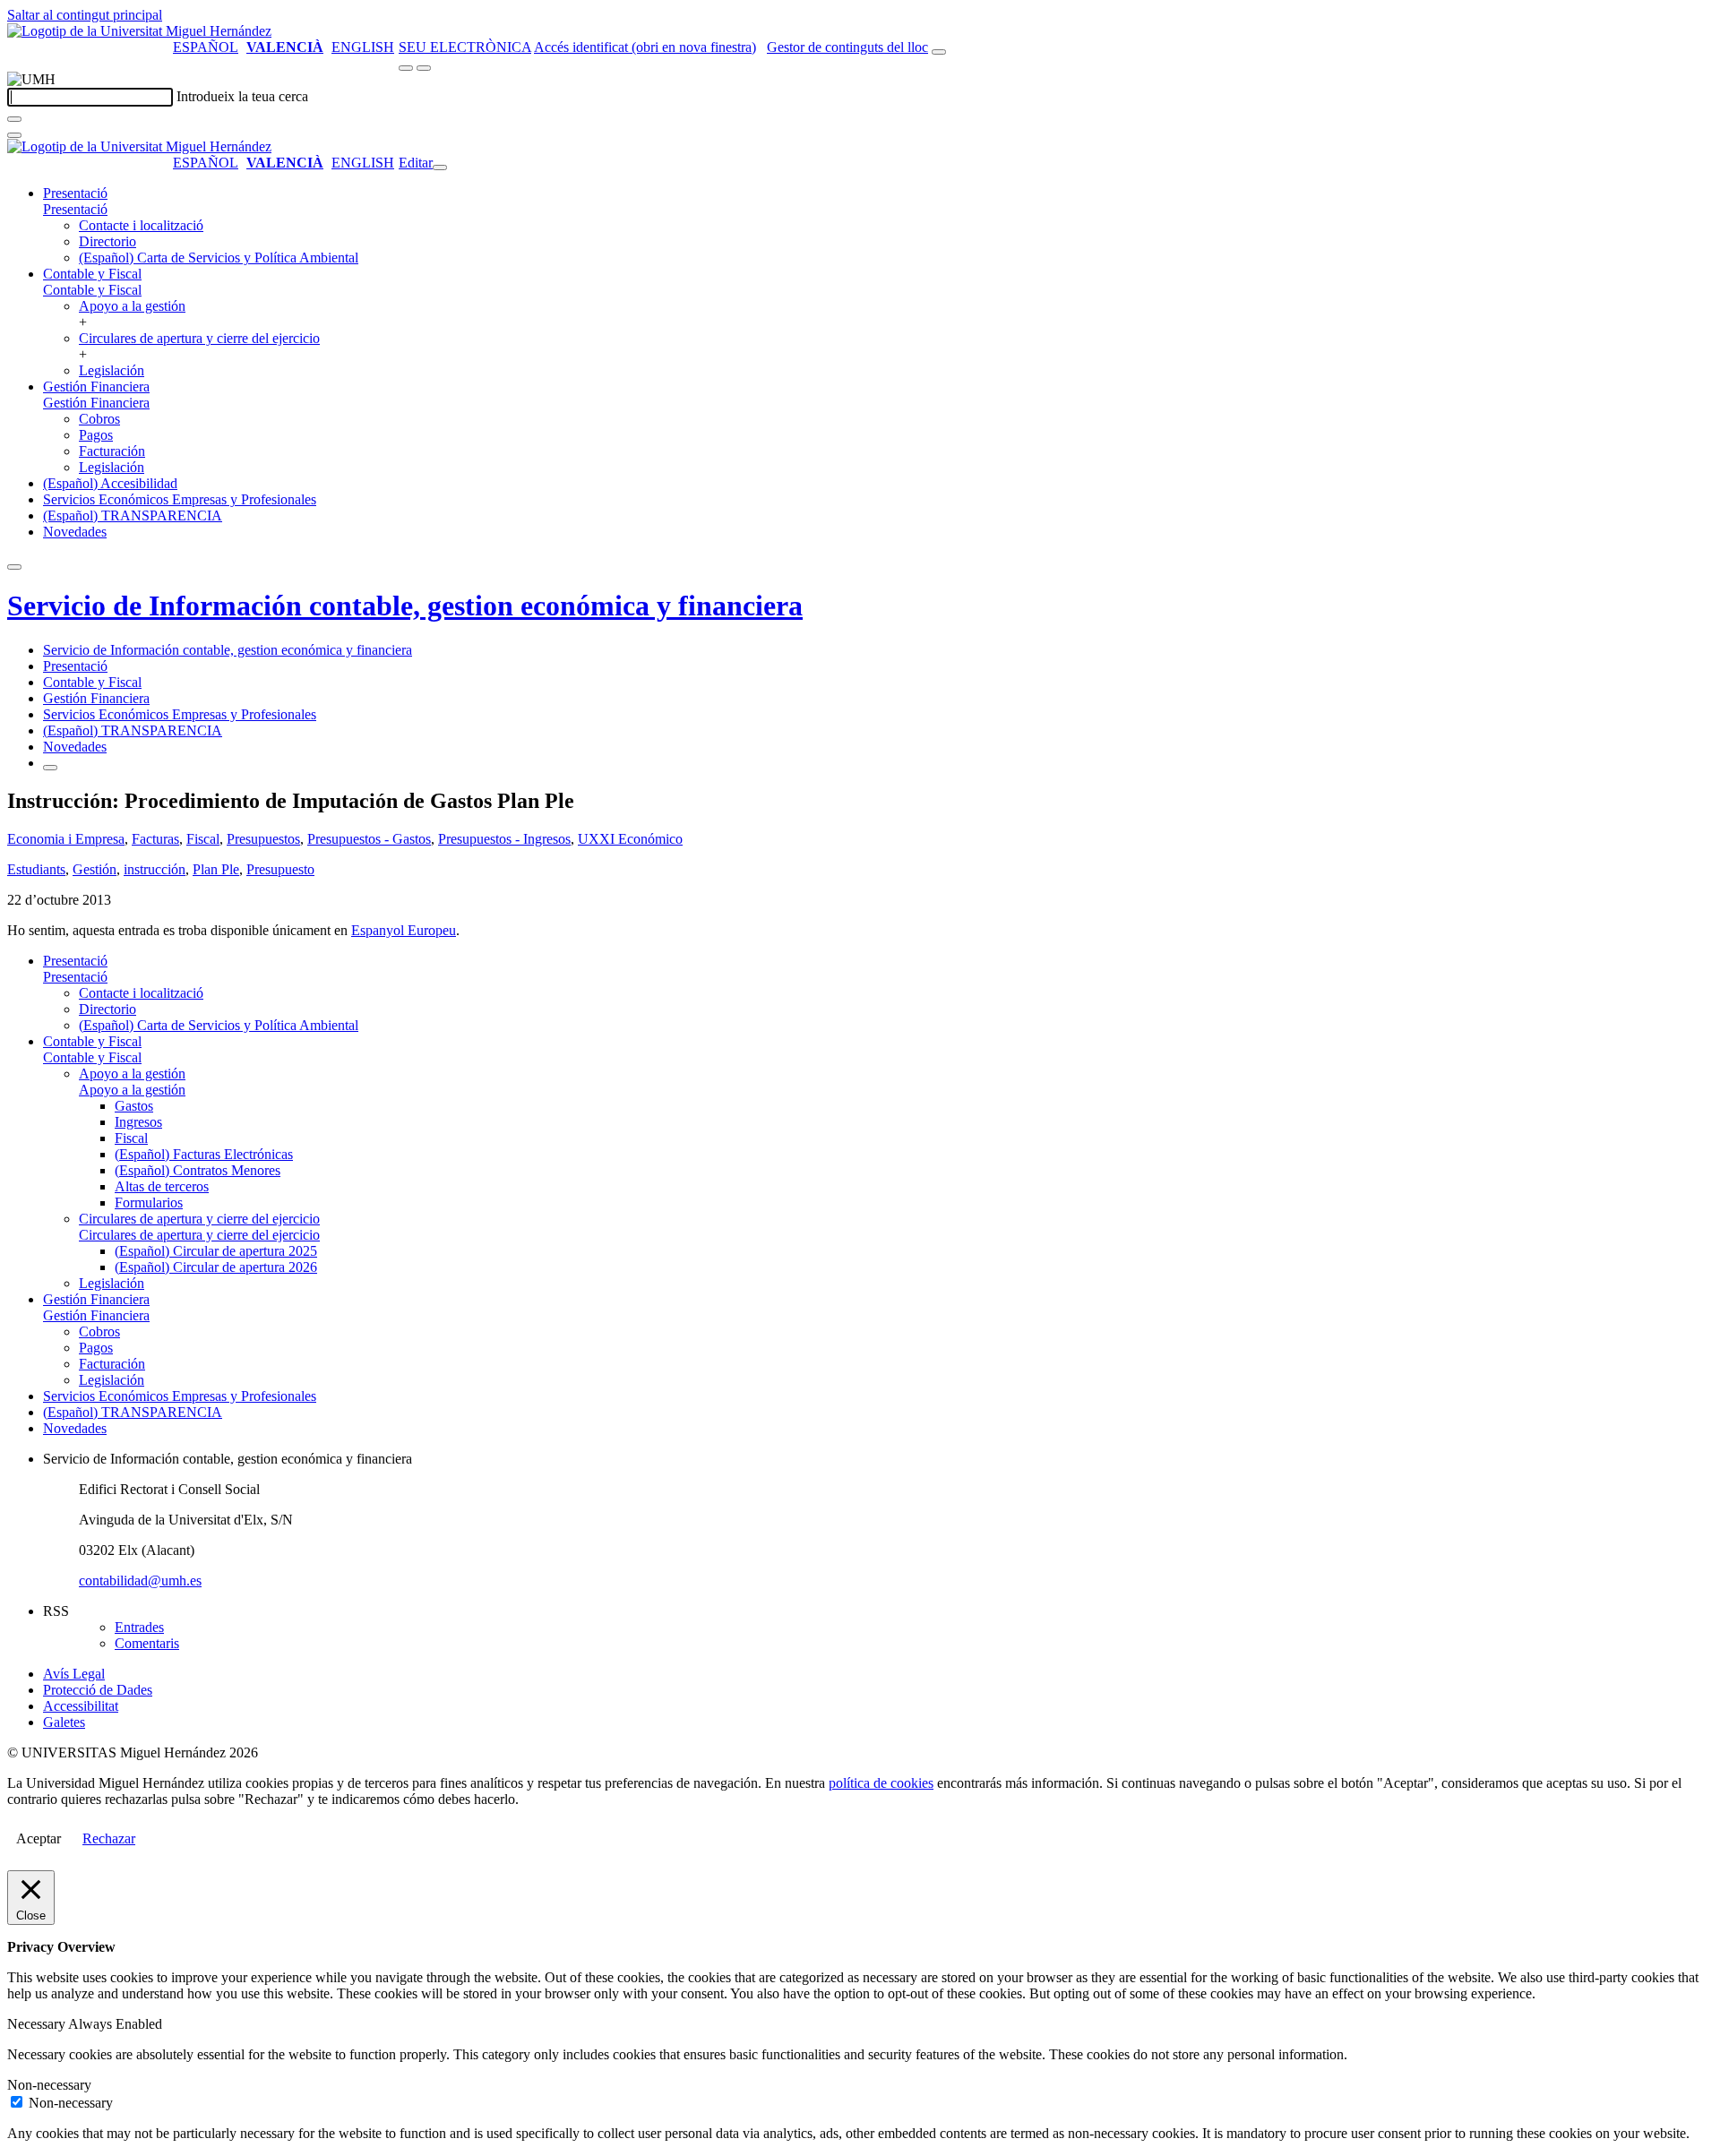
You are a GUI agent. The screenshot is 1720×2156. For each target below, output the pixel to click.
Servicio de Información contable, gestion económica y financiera (405, 606)
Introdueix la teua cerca (242, 96)
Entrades (139, 1627)
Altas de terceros (162, 1186)
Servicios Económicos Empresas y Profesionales (180, 499)
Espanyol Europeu (404, 930)
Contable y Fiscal (92, 274)
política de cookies (881, 1783)
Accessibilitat (81, 1706)
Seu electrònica (465, 47)
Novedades (75, 532)
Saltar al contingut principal (85, 15)
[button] (75, 209)
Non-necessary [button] (49, 2085)
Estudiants (36, 869)
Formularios (149, 1203)
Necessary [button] (38, 2024)
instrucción (155, 869)
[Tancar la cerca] (14, 135)
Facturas (155, 839)
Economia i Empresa (66, 839)
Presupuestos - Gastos (369, 839)
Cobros (99, 419)
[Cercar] (14, 119)
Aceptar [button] (39, 1838)
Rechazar (109, 1838)
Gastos (134, 1106)
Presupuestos (263, 839)
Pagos (96, 435)
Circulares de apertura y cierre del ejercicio (199, 338)
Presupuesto (280, 869)
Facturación (112, 451)
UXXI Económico (630, 839)
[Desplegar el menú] (424, 68)
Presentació (75, 193)
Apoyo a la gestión (132, 306)
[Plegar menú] (440, 167)
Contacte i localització (141, 225)
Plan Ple (216, 869)
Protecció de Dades (98, 1690)
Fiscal (203, 839)
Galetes (64, 1722)
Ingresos (138, 1122)
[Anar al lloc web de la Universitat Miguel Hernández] (139, 31)
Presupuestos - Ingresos (504, 839)
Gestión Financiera (96, 387)
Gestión (95, 869)
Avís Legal (74, 1674)
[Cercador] (939, 52)
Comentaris (147, 1643)
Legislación (112, 370)
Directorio (107, 241)
